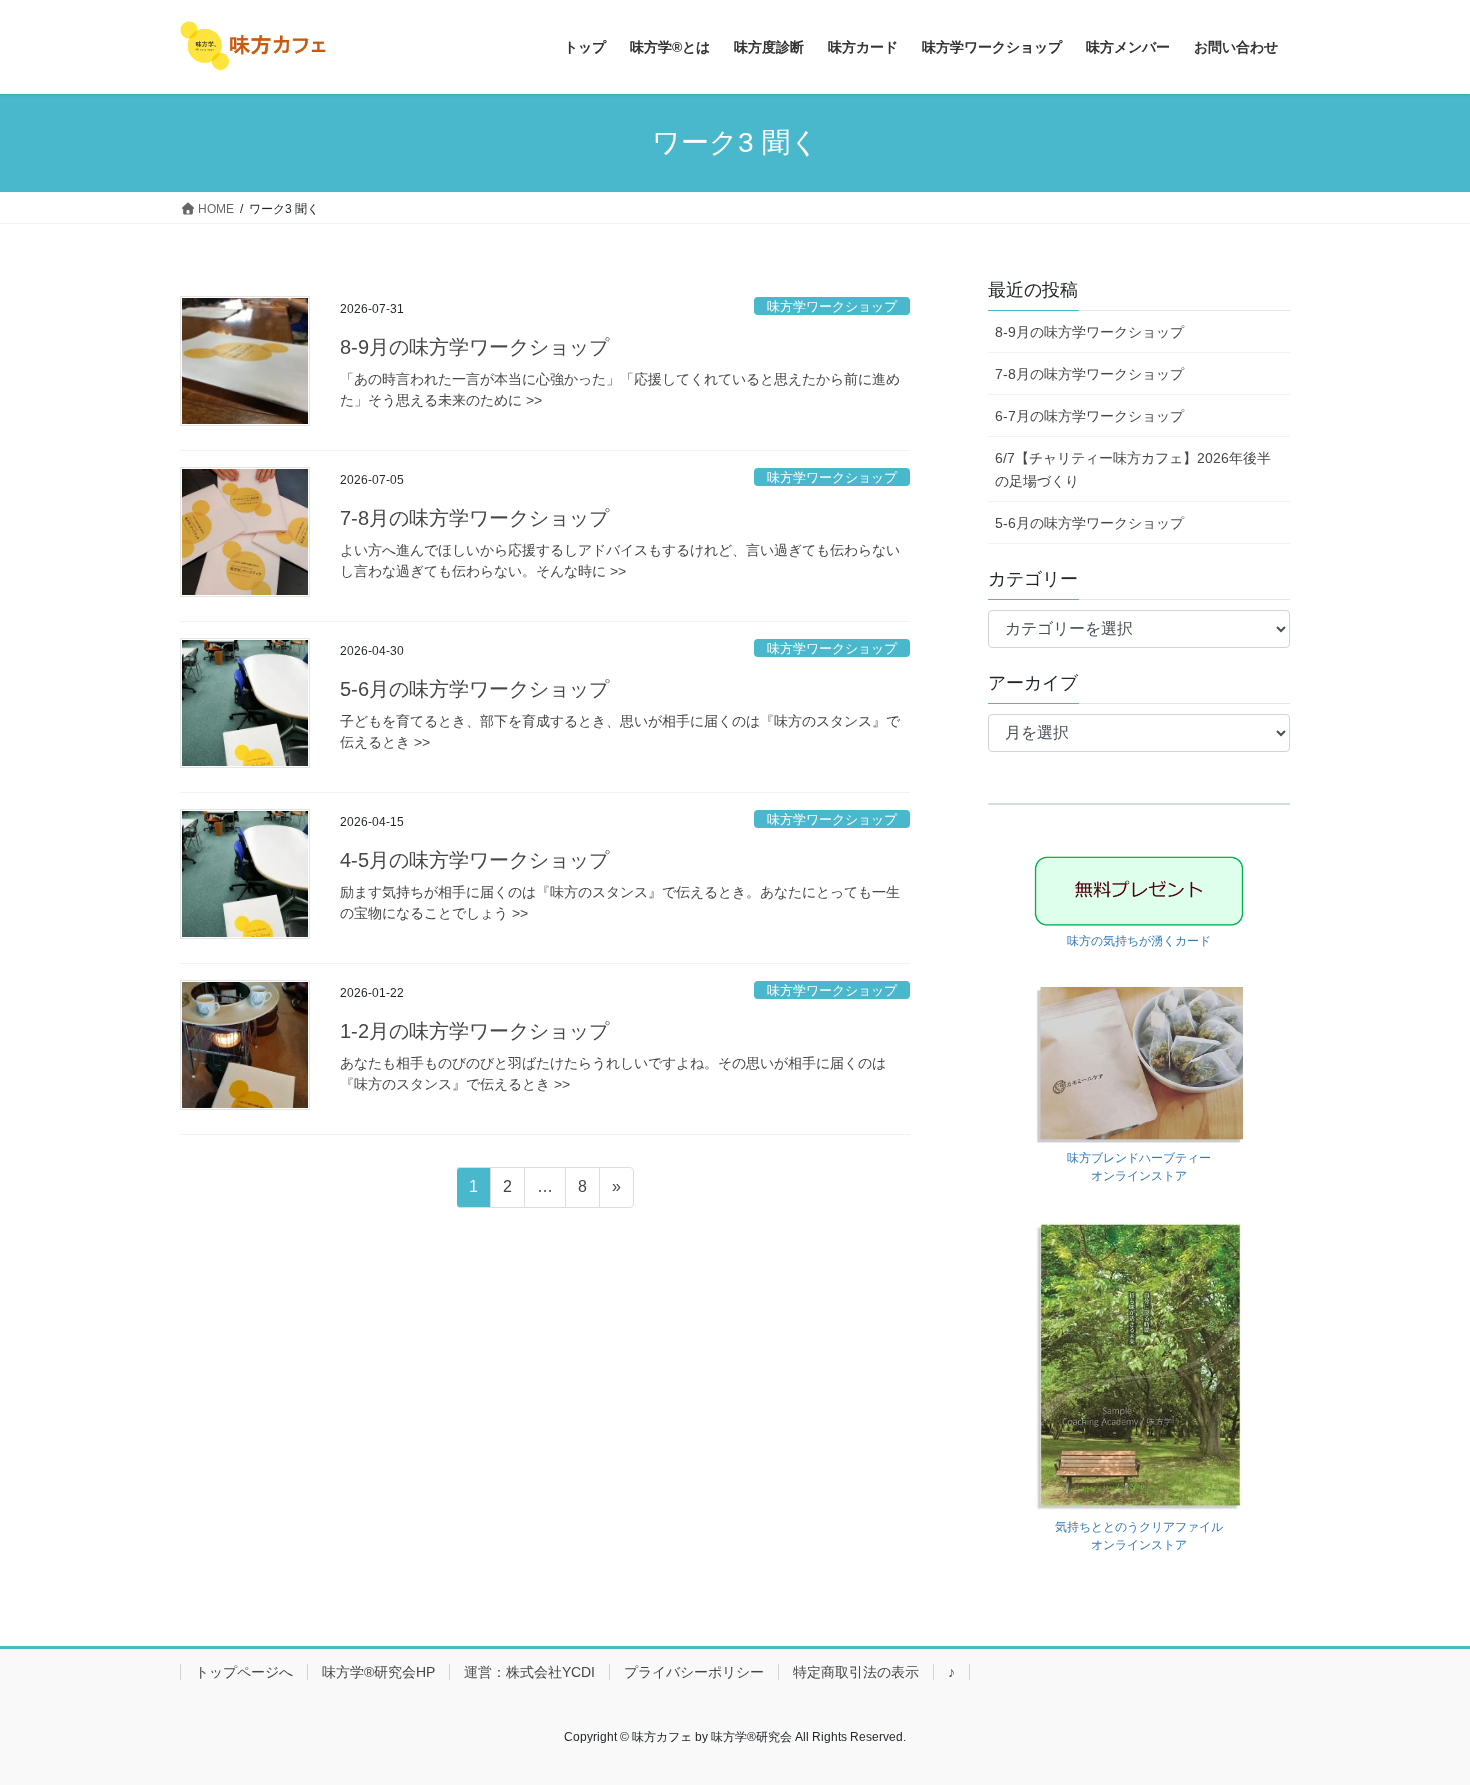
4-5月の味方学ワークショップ (474, 860)
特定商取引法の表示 (856, 1672)
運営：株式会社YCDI (529, 1672)
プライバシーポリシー (694, 1672)
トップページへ (244, 1672)
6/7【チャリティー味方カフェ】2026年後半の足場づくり (1133, 469)
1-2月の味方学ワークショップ (474, 1031)
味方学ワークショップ (832, 306)
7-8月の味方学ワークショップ (474, 518)
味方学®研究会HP (378, 1672)
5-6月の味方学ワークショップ (474, 689)
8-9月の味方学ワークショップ (474, 347)
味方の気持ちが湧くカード (1139, 941)
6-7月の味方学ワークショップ (1089, 416)
